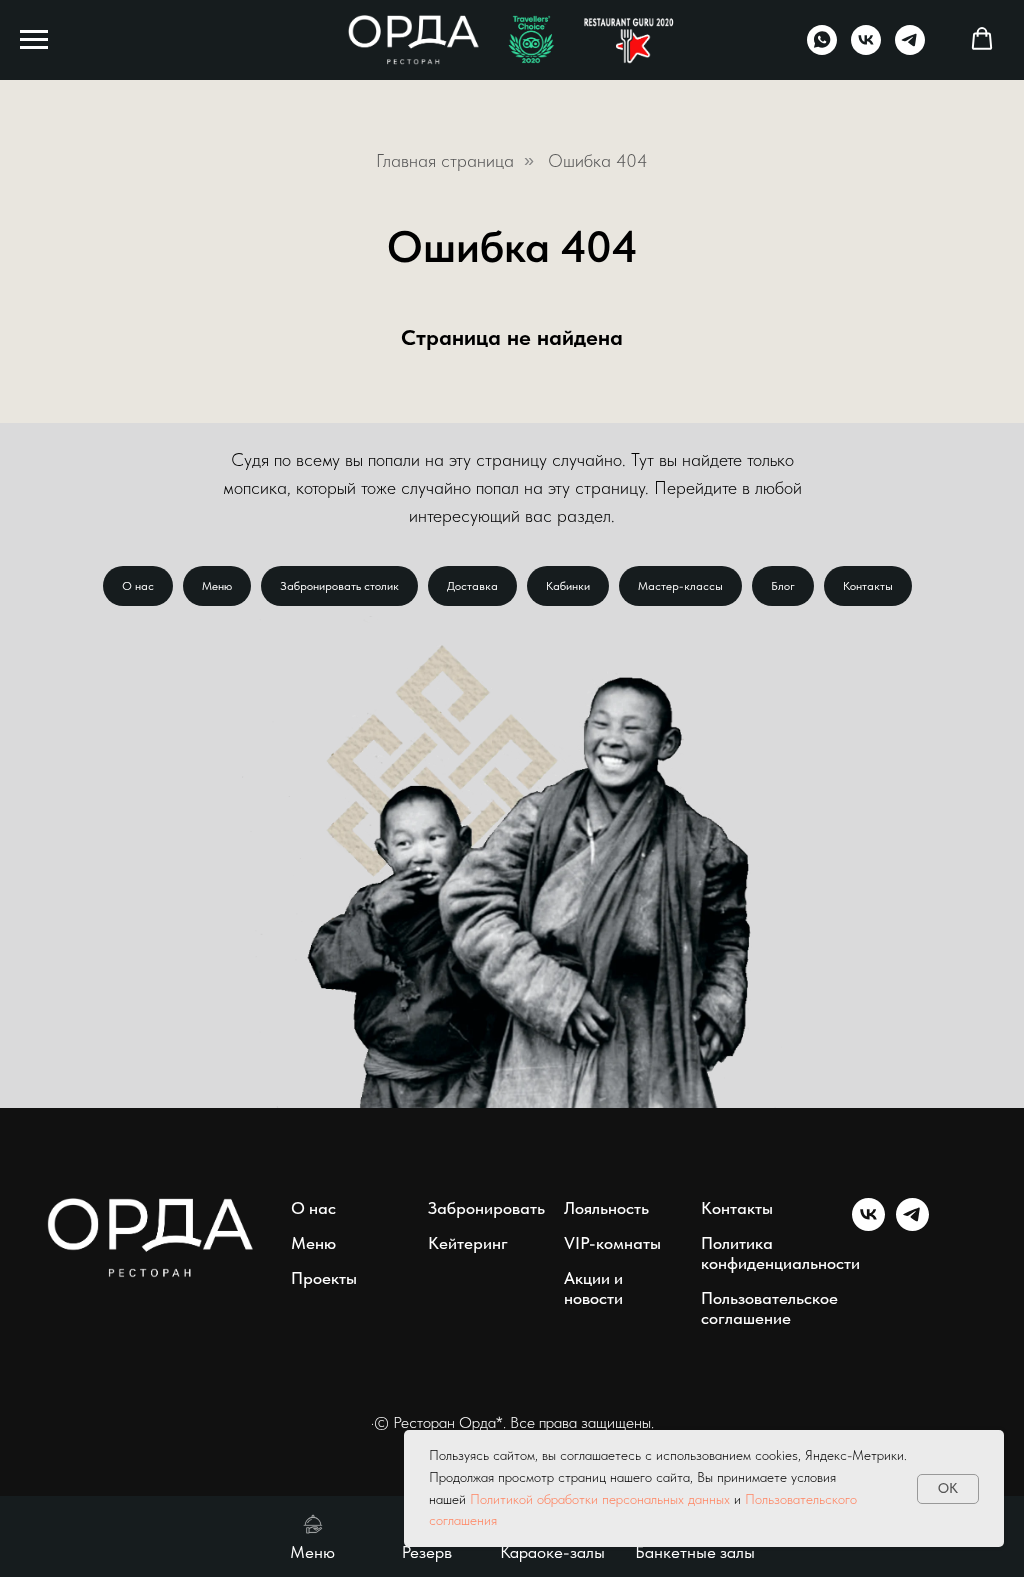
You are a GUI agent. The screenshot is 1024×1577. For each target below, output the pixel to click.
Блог (783, 586)
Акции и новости (593, 1288)
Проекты (324, 1278)
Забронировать (486, 1208)
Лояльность (606, 1208)
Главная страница (445, 160)
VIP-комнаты (612, 1243)
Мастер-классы (680, 586)
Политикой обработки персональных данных (600, 1499)
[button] (982, 39)
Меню (217, 586)
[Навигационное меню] (34, 40)
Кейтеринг (468, 1243)
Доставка (472, 586)
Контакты (868, 586)
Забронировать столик (339, 586)
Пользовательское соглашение (769, 1308)
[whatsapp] (822, 49)
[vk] (866, 49)
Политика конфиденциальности (780, 1253)
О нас (138, 586)
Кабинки (568, 586)
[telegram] (910, 49)
